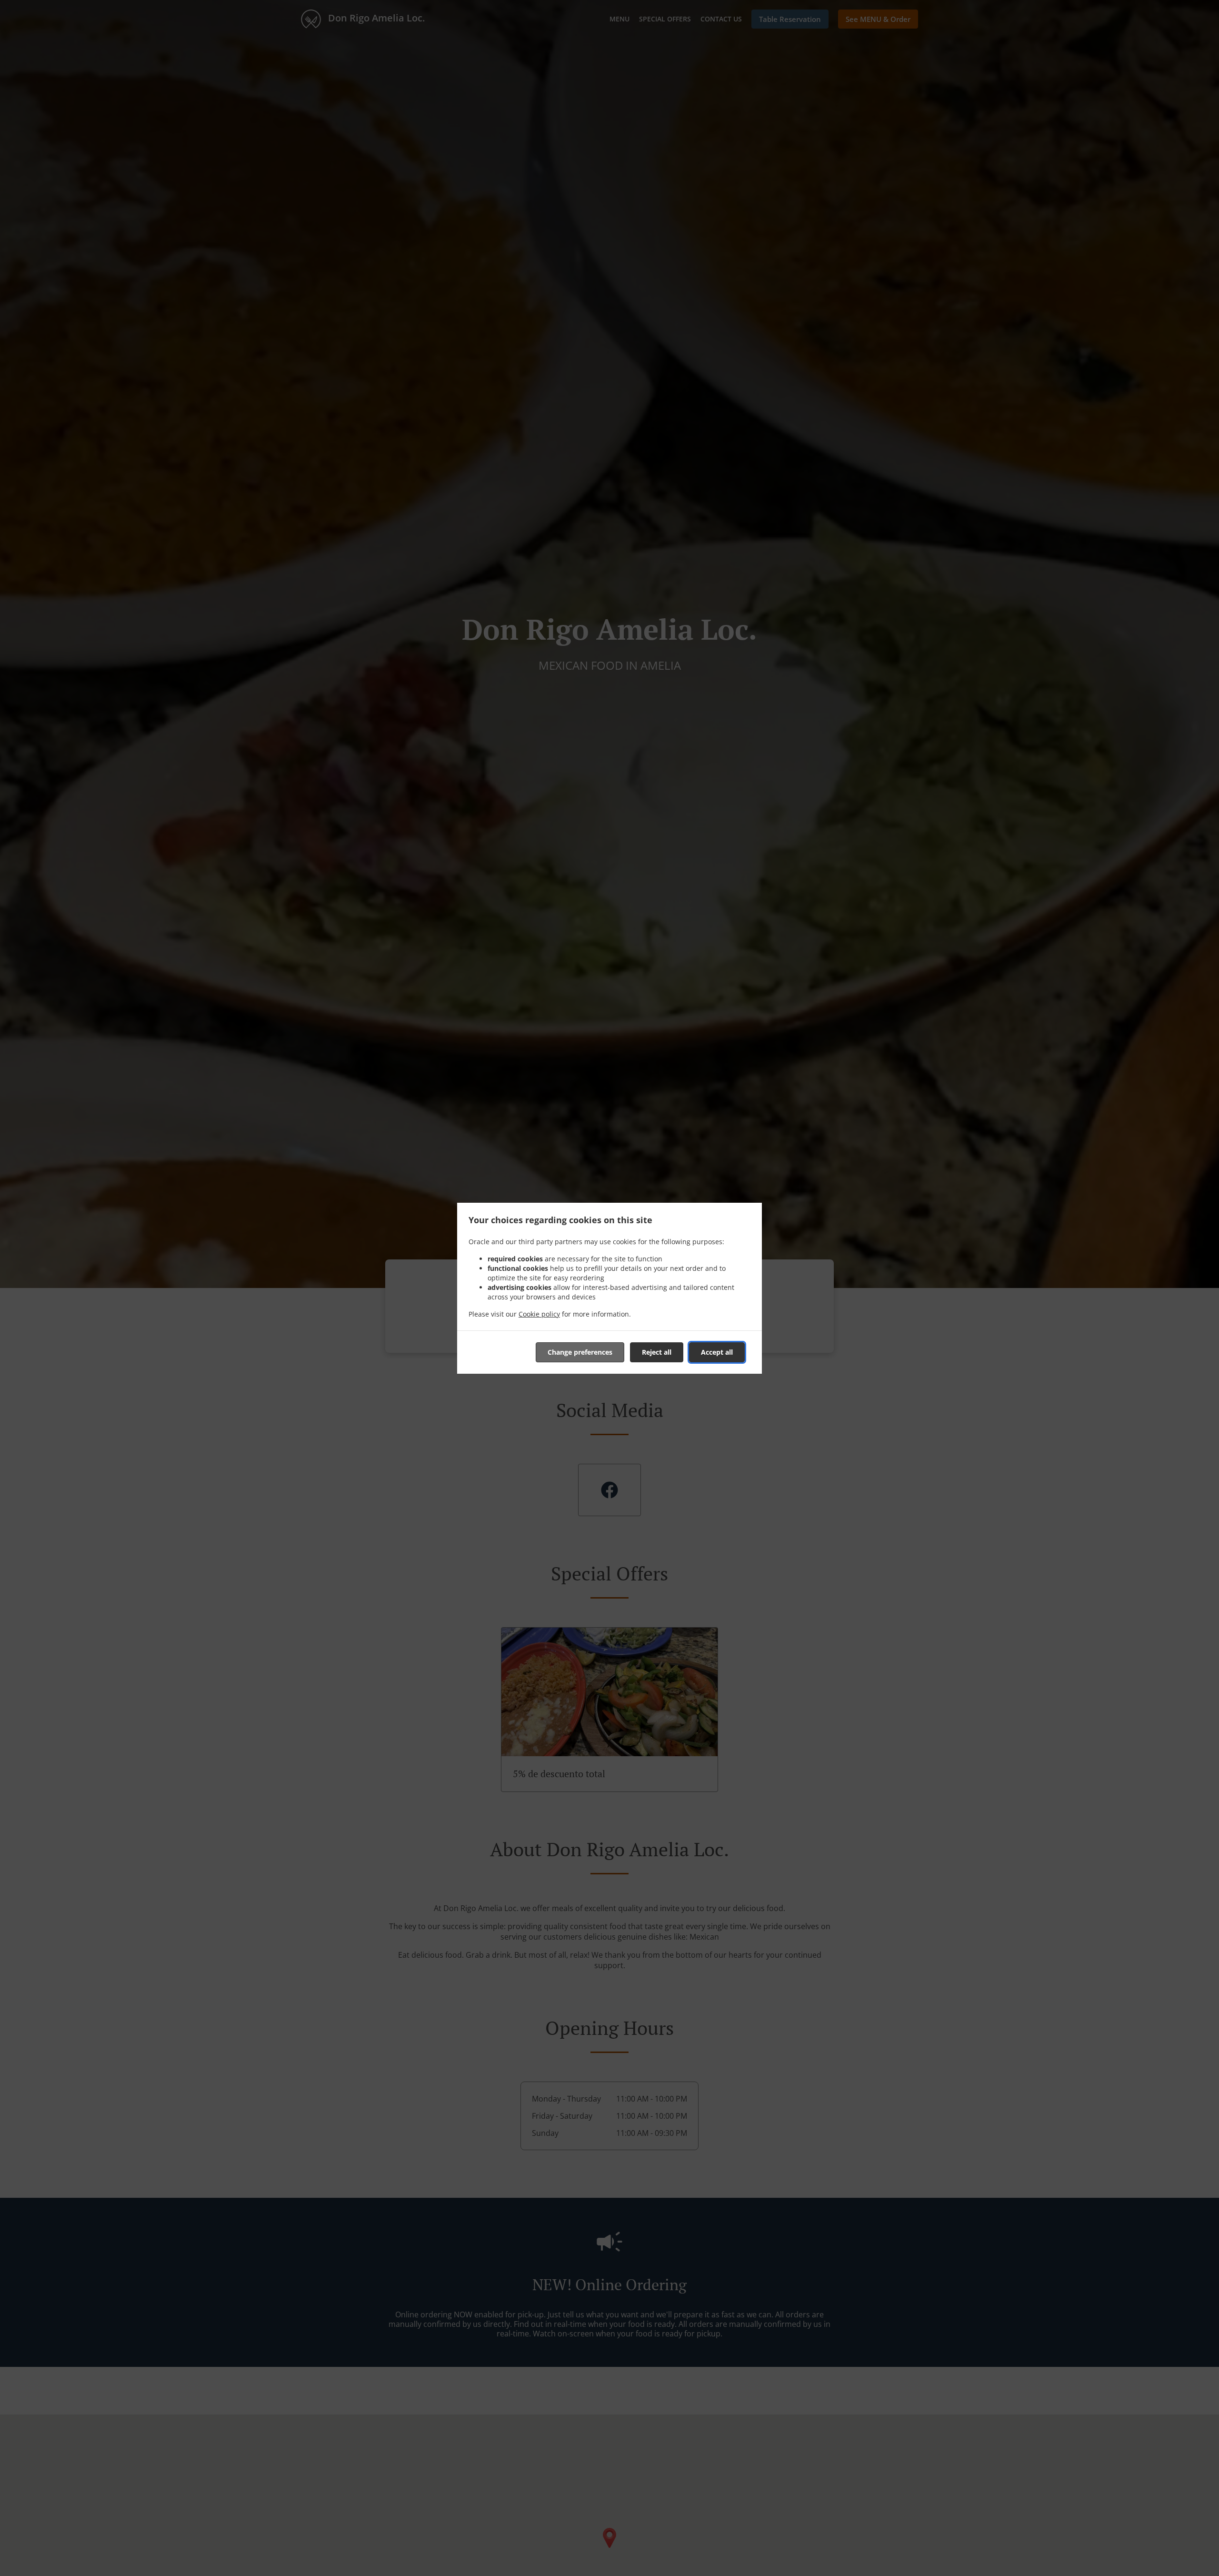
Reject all (657, 1352)
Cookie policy (539, 1314)
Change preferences (580, 1352)
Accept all (717, 1352)
